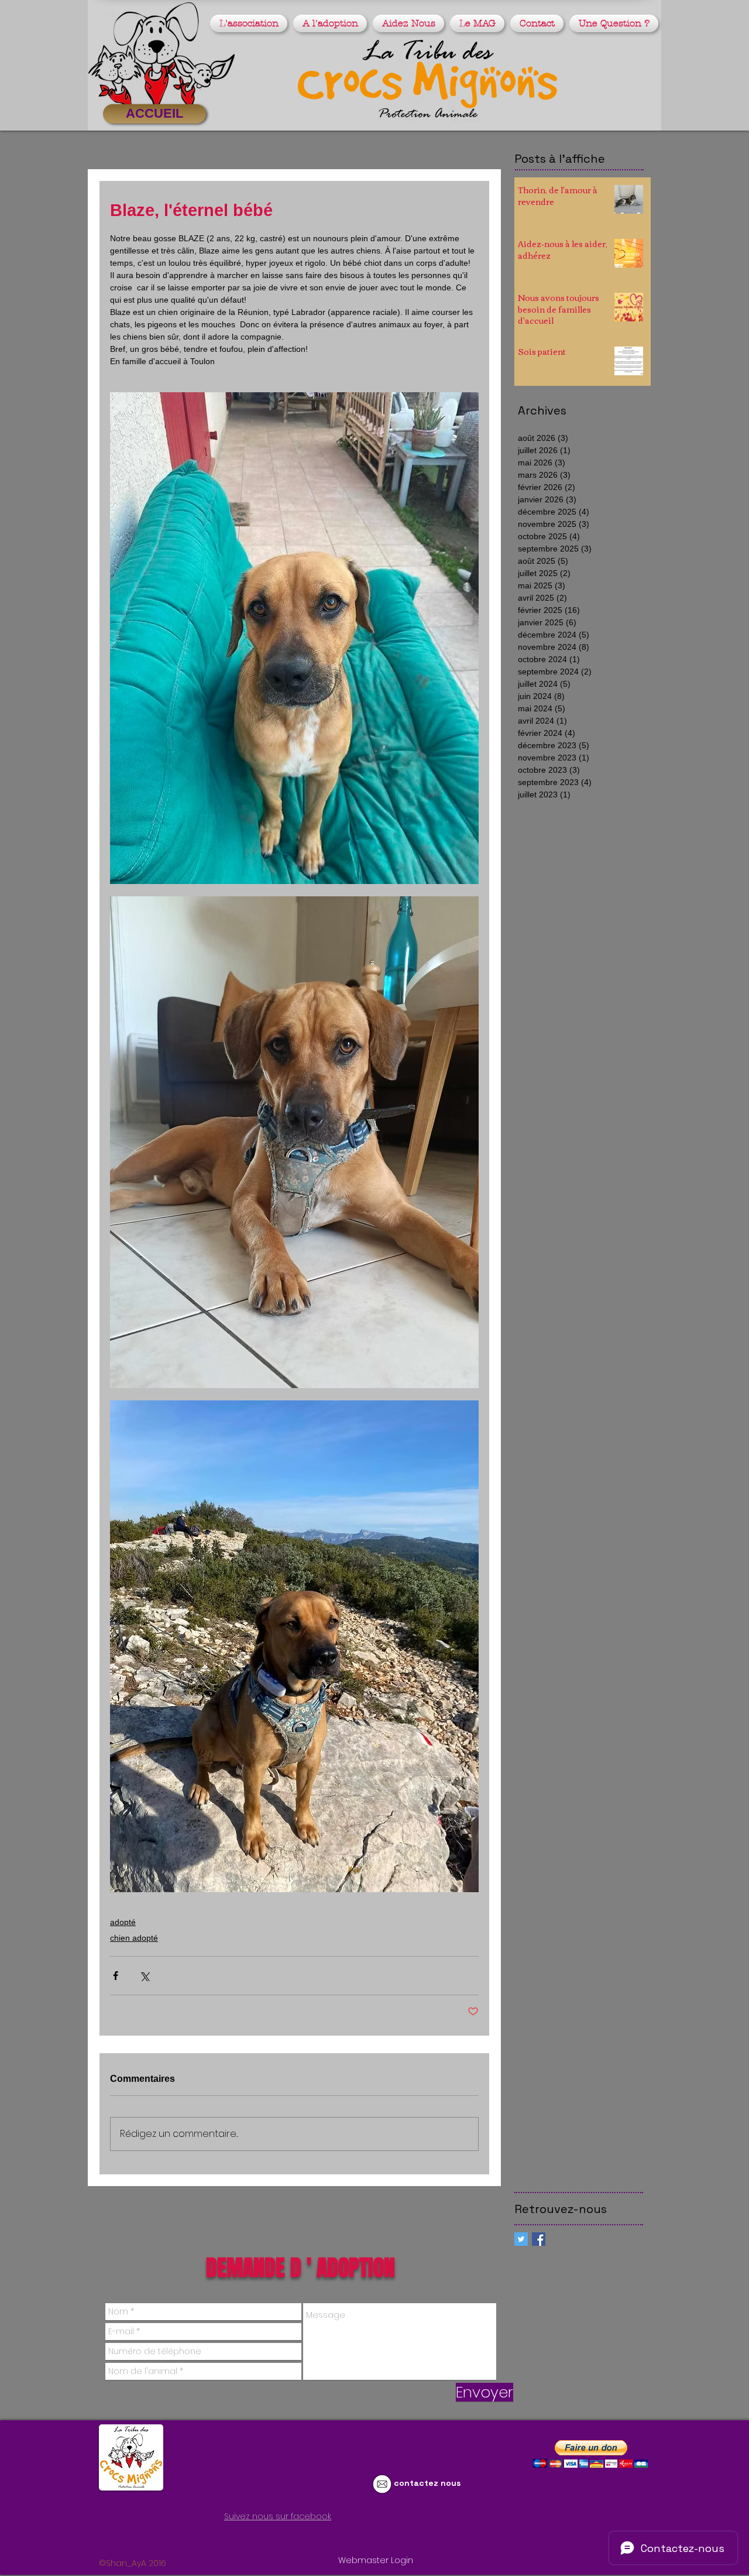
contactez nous (427, 2483)
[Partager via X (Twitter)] (144, 1976)
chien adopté (134, 1938)
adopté (123, 1922)
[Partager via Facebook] (116, 1976)
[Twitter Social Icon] (521, 2239)
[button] (250, 23)
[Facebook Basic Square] (539, 2239)
